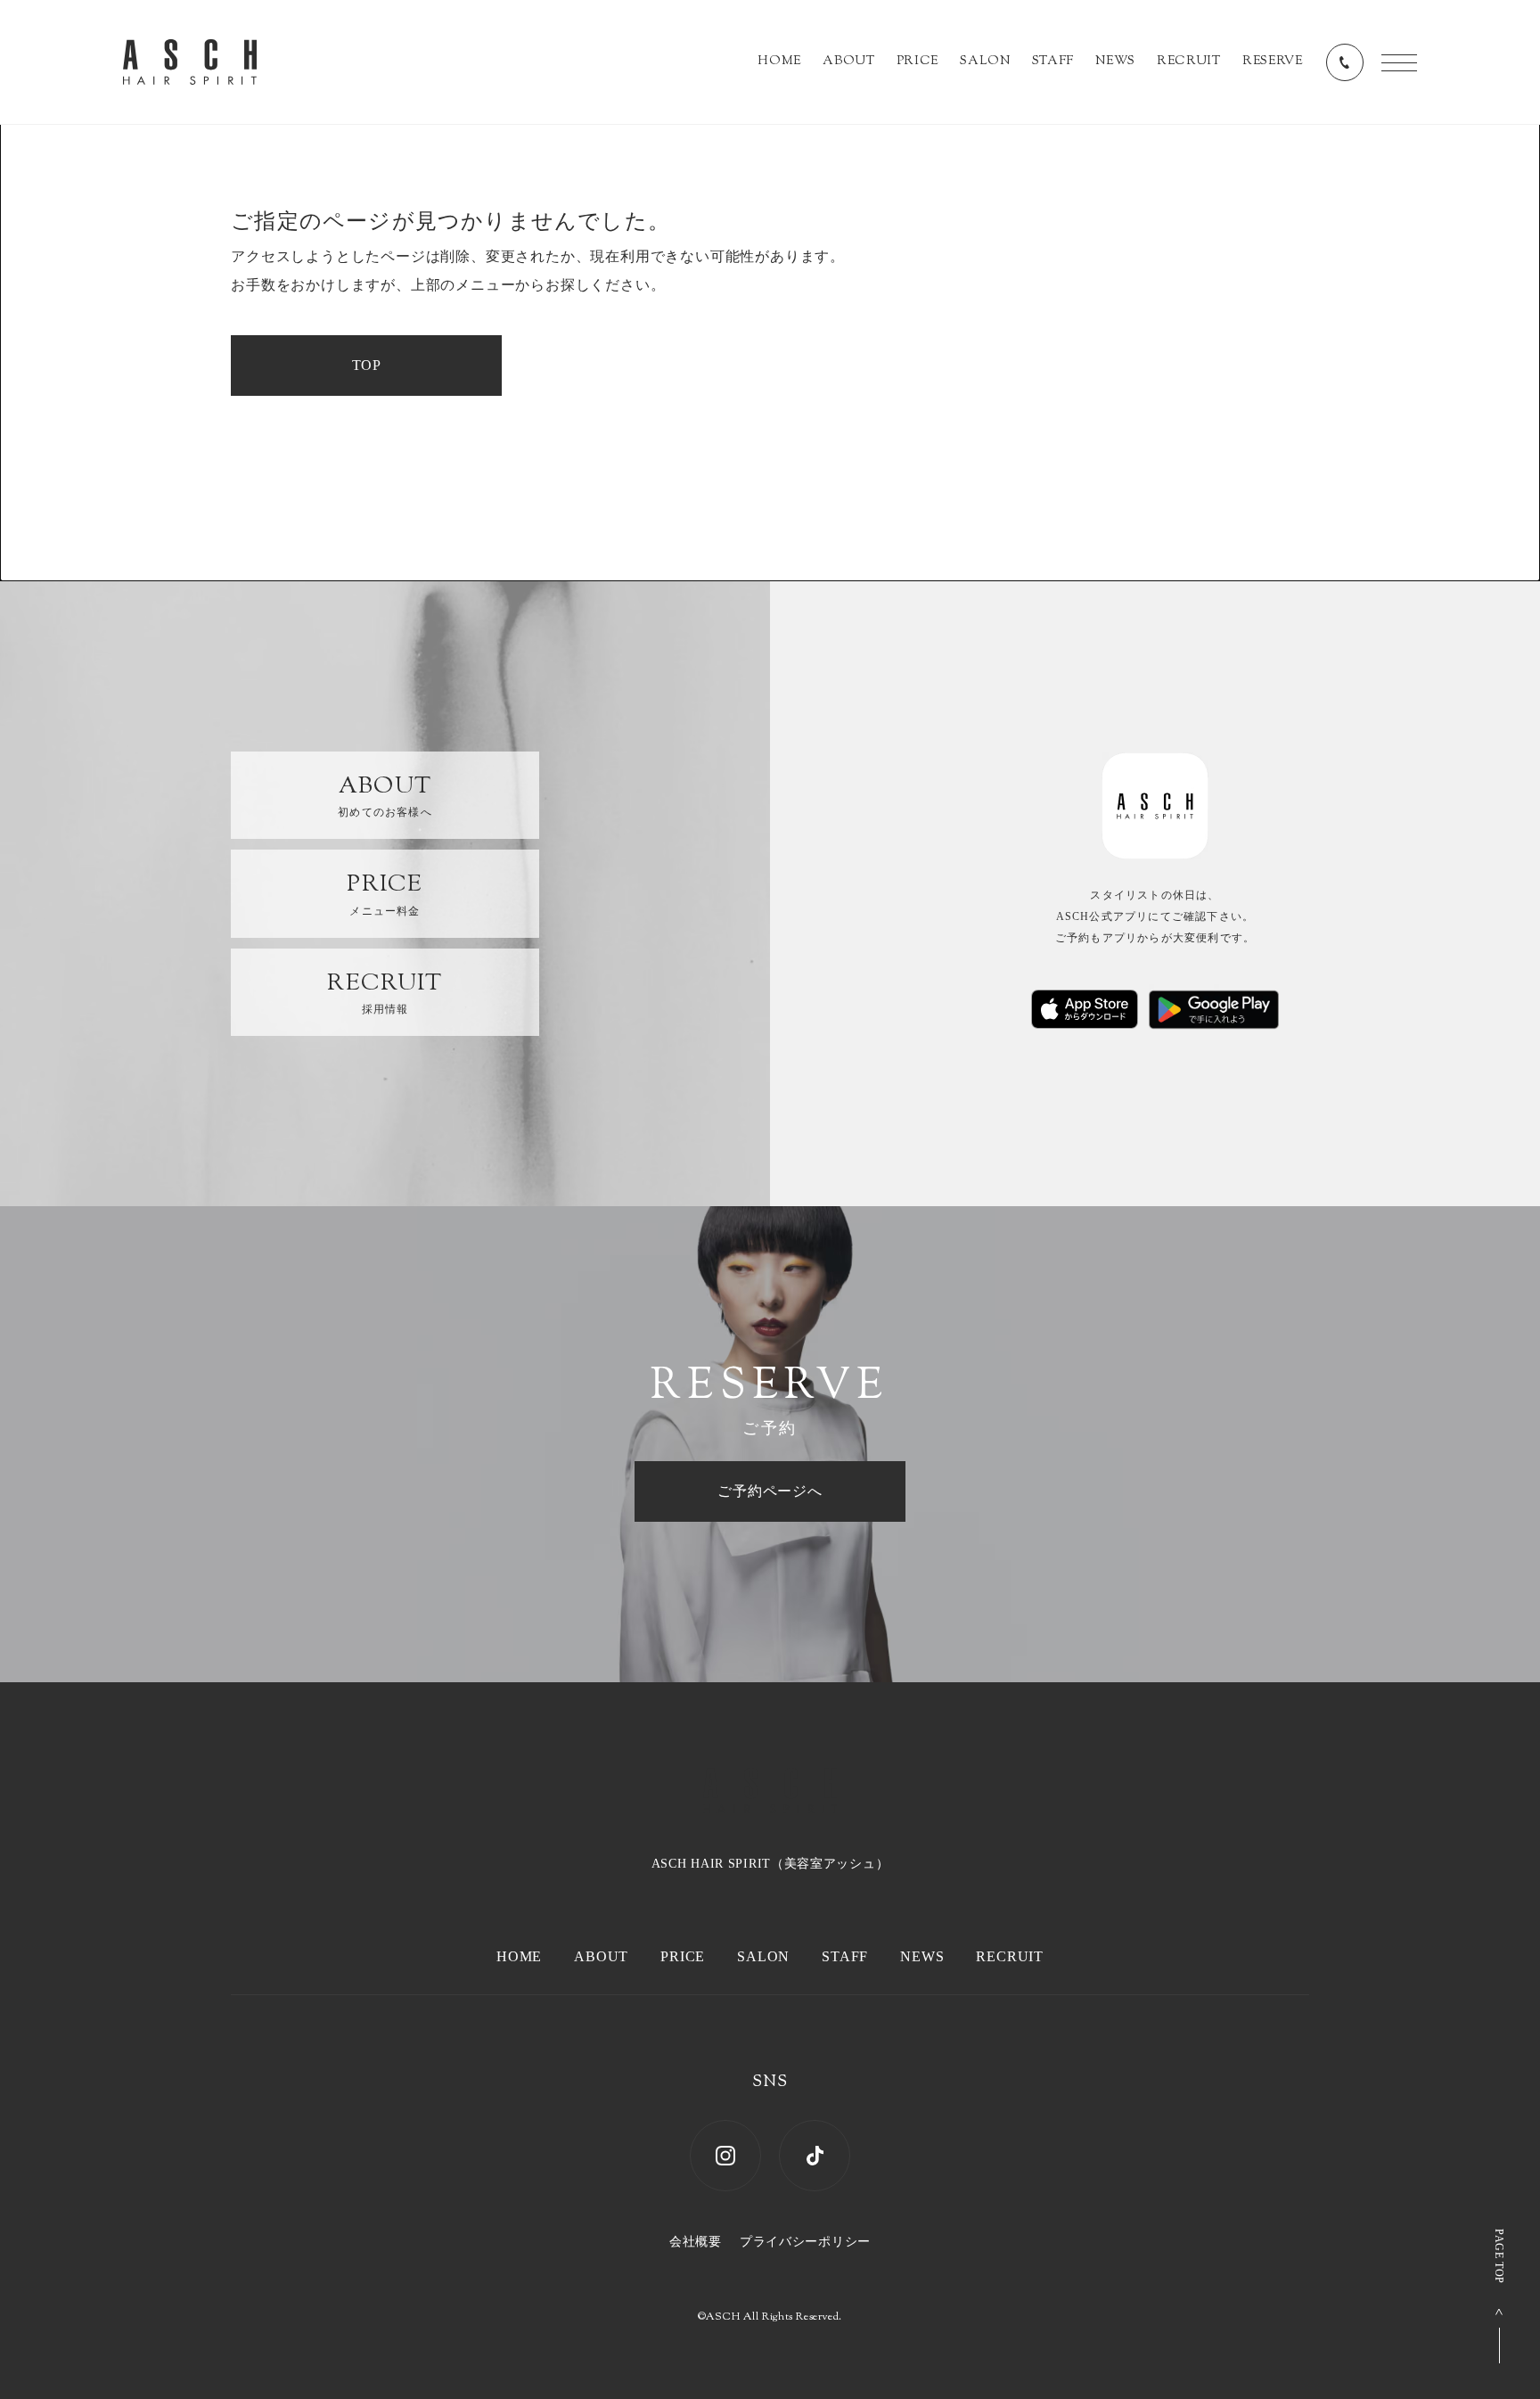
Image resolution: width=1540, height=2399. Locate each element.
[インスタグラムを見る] (725, 2156)
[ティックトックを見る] (815, 2156)
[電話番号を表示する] (1345, 62)
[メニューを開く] (1399, 63)
